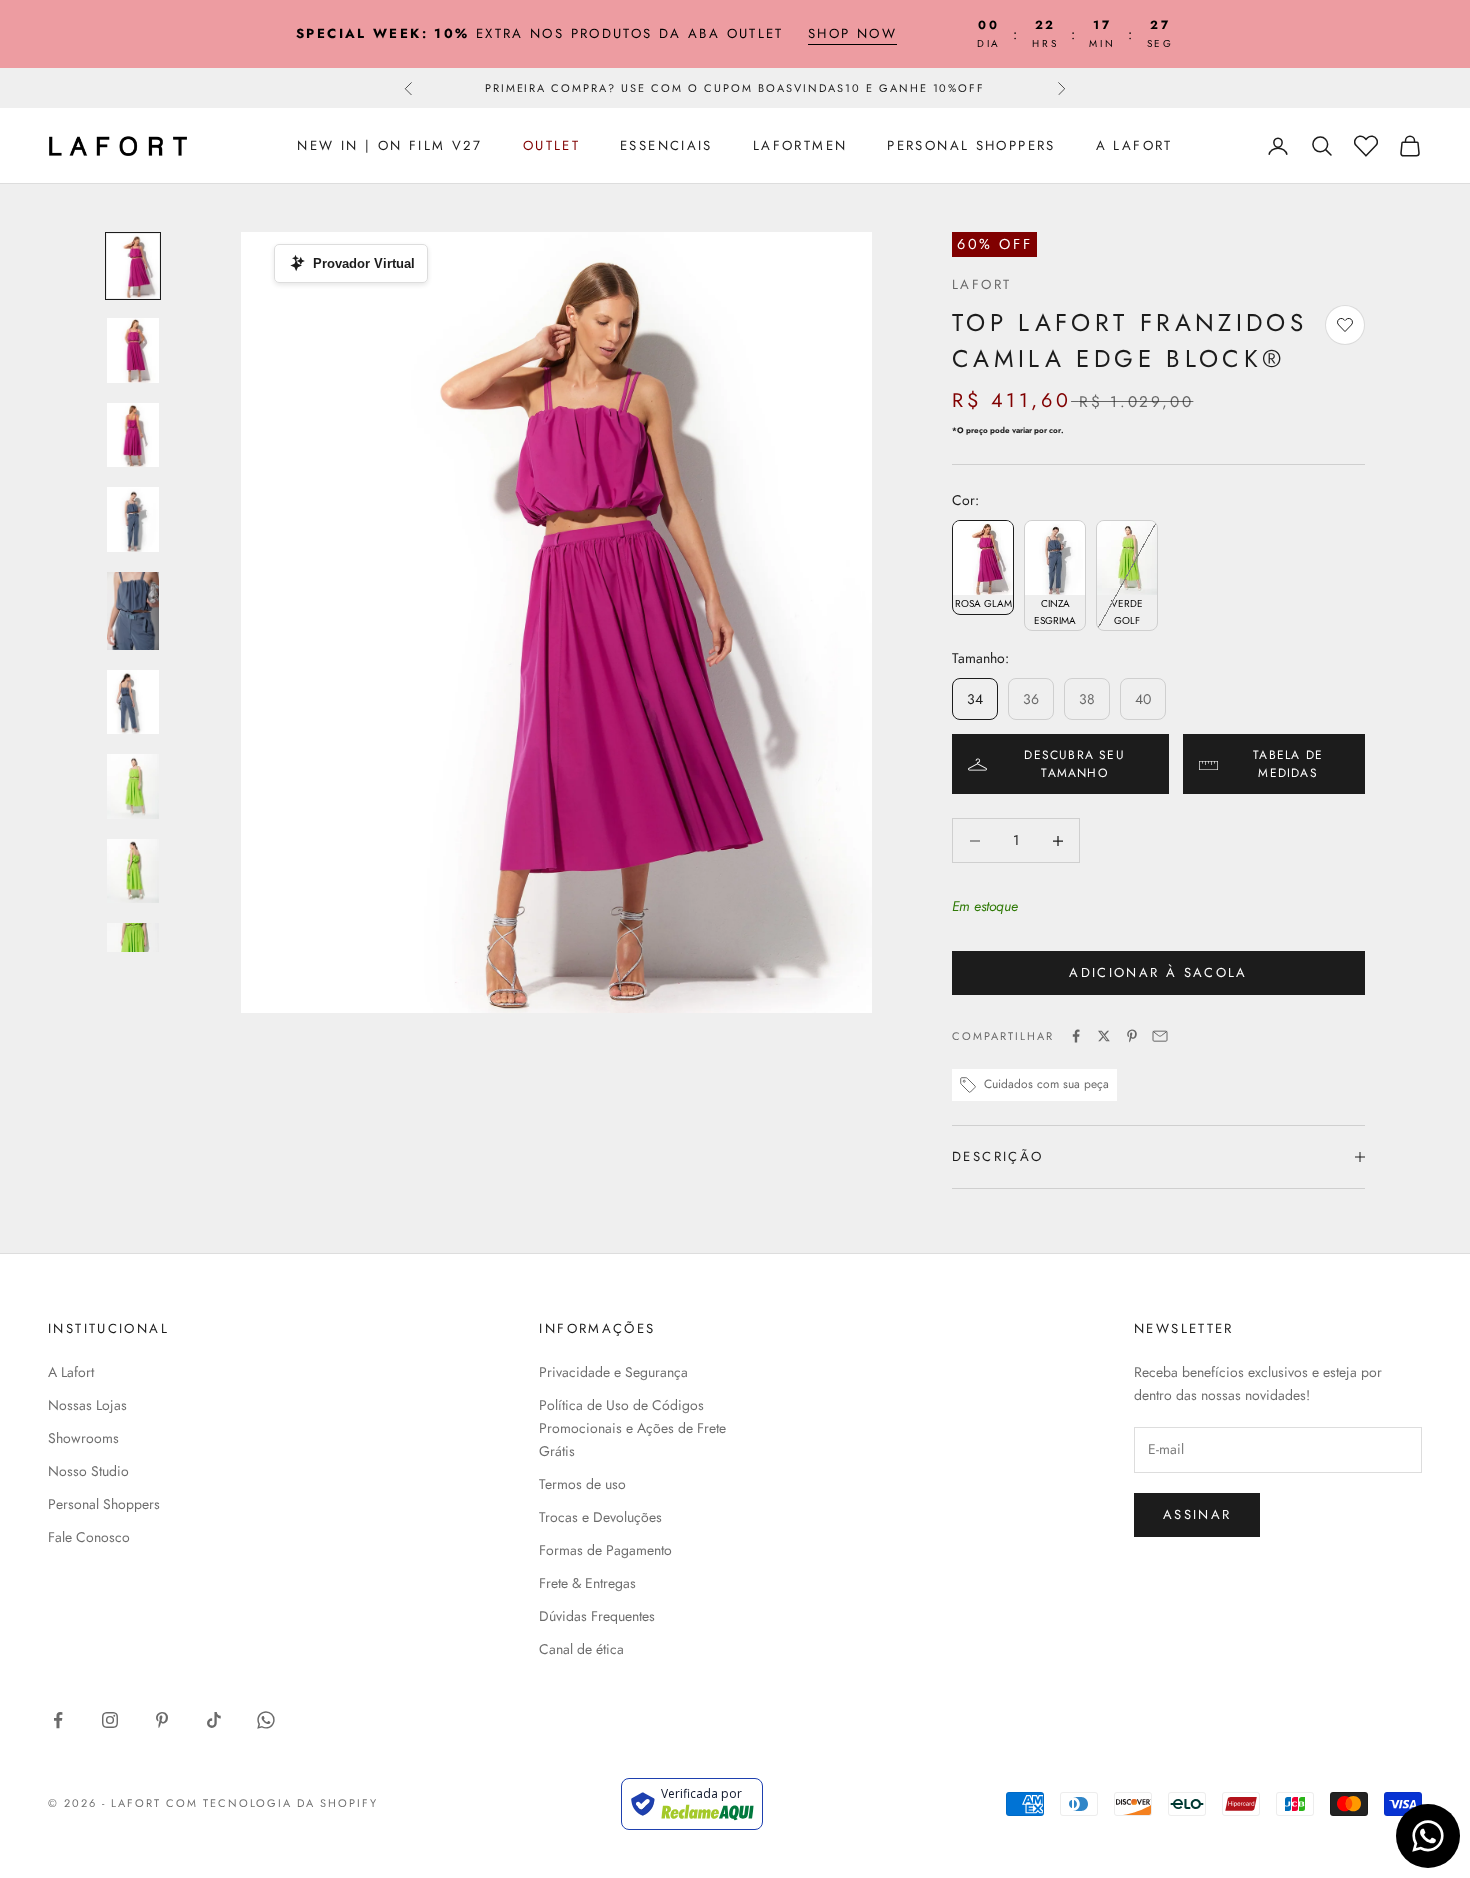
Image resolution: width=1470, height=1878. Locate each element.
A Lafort (1134, 145)
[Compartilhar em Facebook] (1076, 1036)
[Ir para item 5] (133, 611)
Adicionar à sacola (1158, 972)
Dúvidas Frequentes (597, 1616)
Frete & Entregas (587, 1583)
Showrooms (83, 1438)
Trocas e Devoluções (600, 1517)
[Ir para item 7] (133, 786)
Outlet (551, 145)
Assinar (1197, 1514)
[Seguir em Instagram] (110, 1720)
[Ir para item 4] (133, 519)
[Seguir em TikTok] (214, 1720)
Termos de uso (582, 1484)
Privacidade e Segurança (613, 1372)
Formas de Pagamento (605, 1550)
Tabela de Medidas (1288, 764)
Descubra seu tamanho (1074, 764)
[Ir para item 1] (133, 266)
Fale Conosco (89, 1537)
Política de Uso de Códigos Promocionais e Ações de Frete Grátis (632, 1428)
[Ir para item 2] (133, 350)
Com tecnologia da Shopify (272, 1803)
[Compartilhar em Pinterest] (1132, 1036)
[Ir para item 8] (133, 871)
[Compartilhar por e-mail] (1160, 1036)
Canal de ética (581, 1649)
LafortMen (800, 145)
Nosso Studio (88, 1471)
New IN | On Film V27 (390, 145)
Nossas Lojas (87, 1405)
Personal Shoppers (971, 145)
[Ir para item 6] (133, 702)
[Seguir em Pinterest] (162, 1720)
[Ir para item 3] (133, 435)
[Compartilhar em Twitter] (1104, 1036)
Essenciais (666, 145)
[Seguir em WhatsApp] (266, 1720)
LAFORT (981, 284)
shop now (852, 33)
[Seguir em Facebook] (58, 1720)
